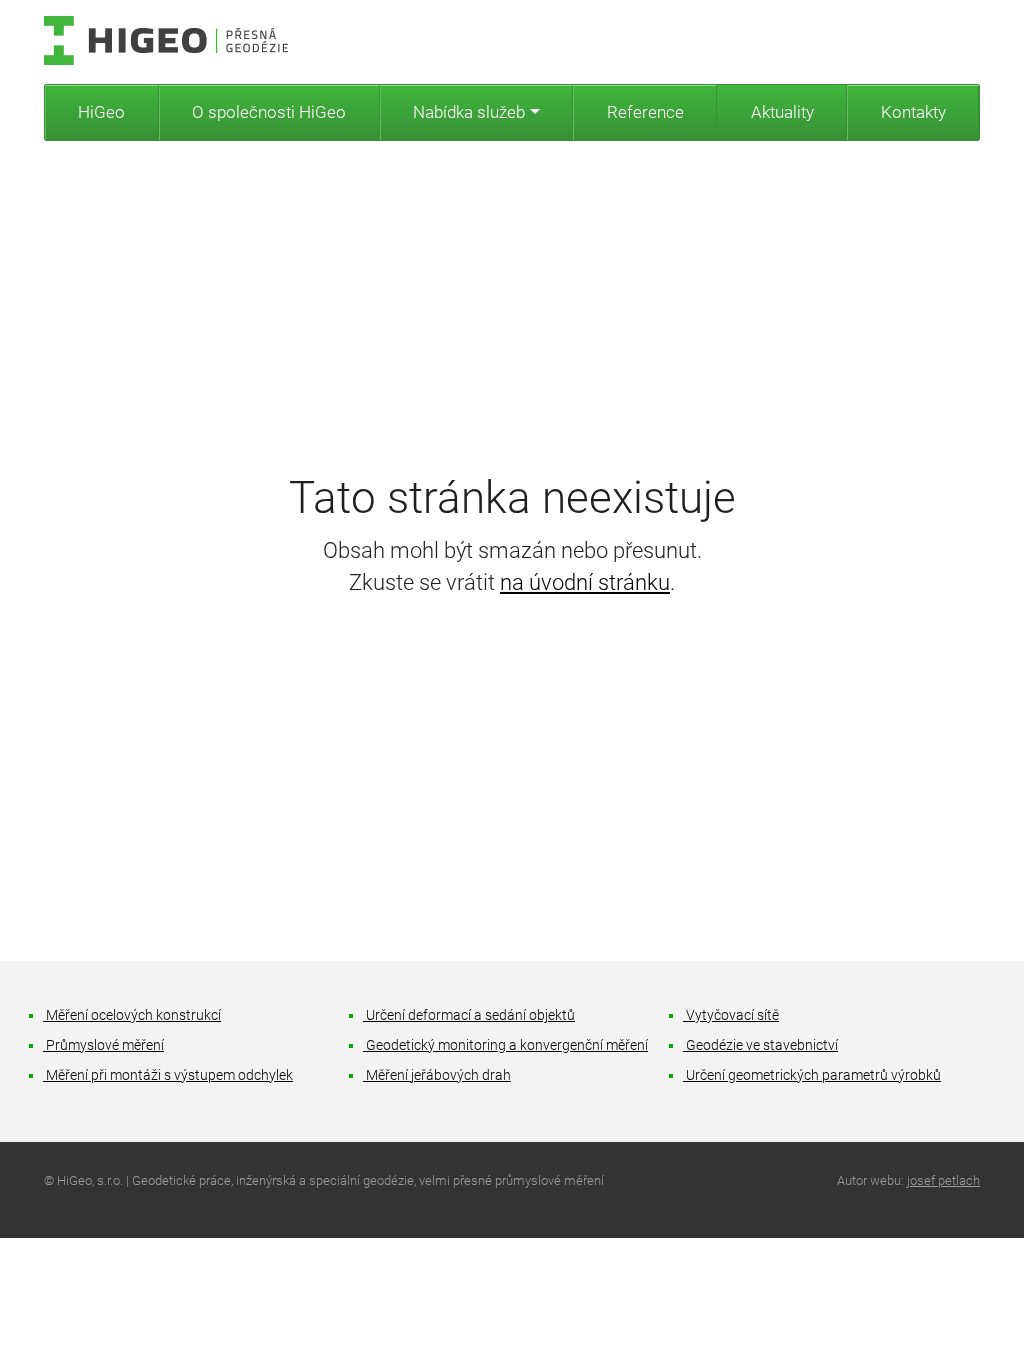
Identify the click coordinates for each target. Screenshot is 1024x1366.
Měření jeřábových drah (437, 1075)
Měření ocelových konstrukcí (132, 1015)
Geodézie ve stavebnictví (761, 1045)
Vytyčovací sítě (731, 1015)
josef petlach (943, 1180)
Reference (645, 112)
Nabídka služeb (469, 112)
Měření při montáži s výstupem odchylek (168, 1075)
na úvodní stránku (585, 582)
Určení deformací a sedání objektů (469, 1015)
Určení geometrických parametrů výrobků (812, 1075)
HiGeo (101, 112)
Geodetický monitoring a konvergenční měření (506, 1045)
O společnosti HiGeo (269, 112)
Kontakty (913, 112)
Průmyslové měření (104, 1045)
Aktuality (782, 112)
